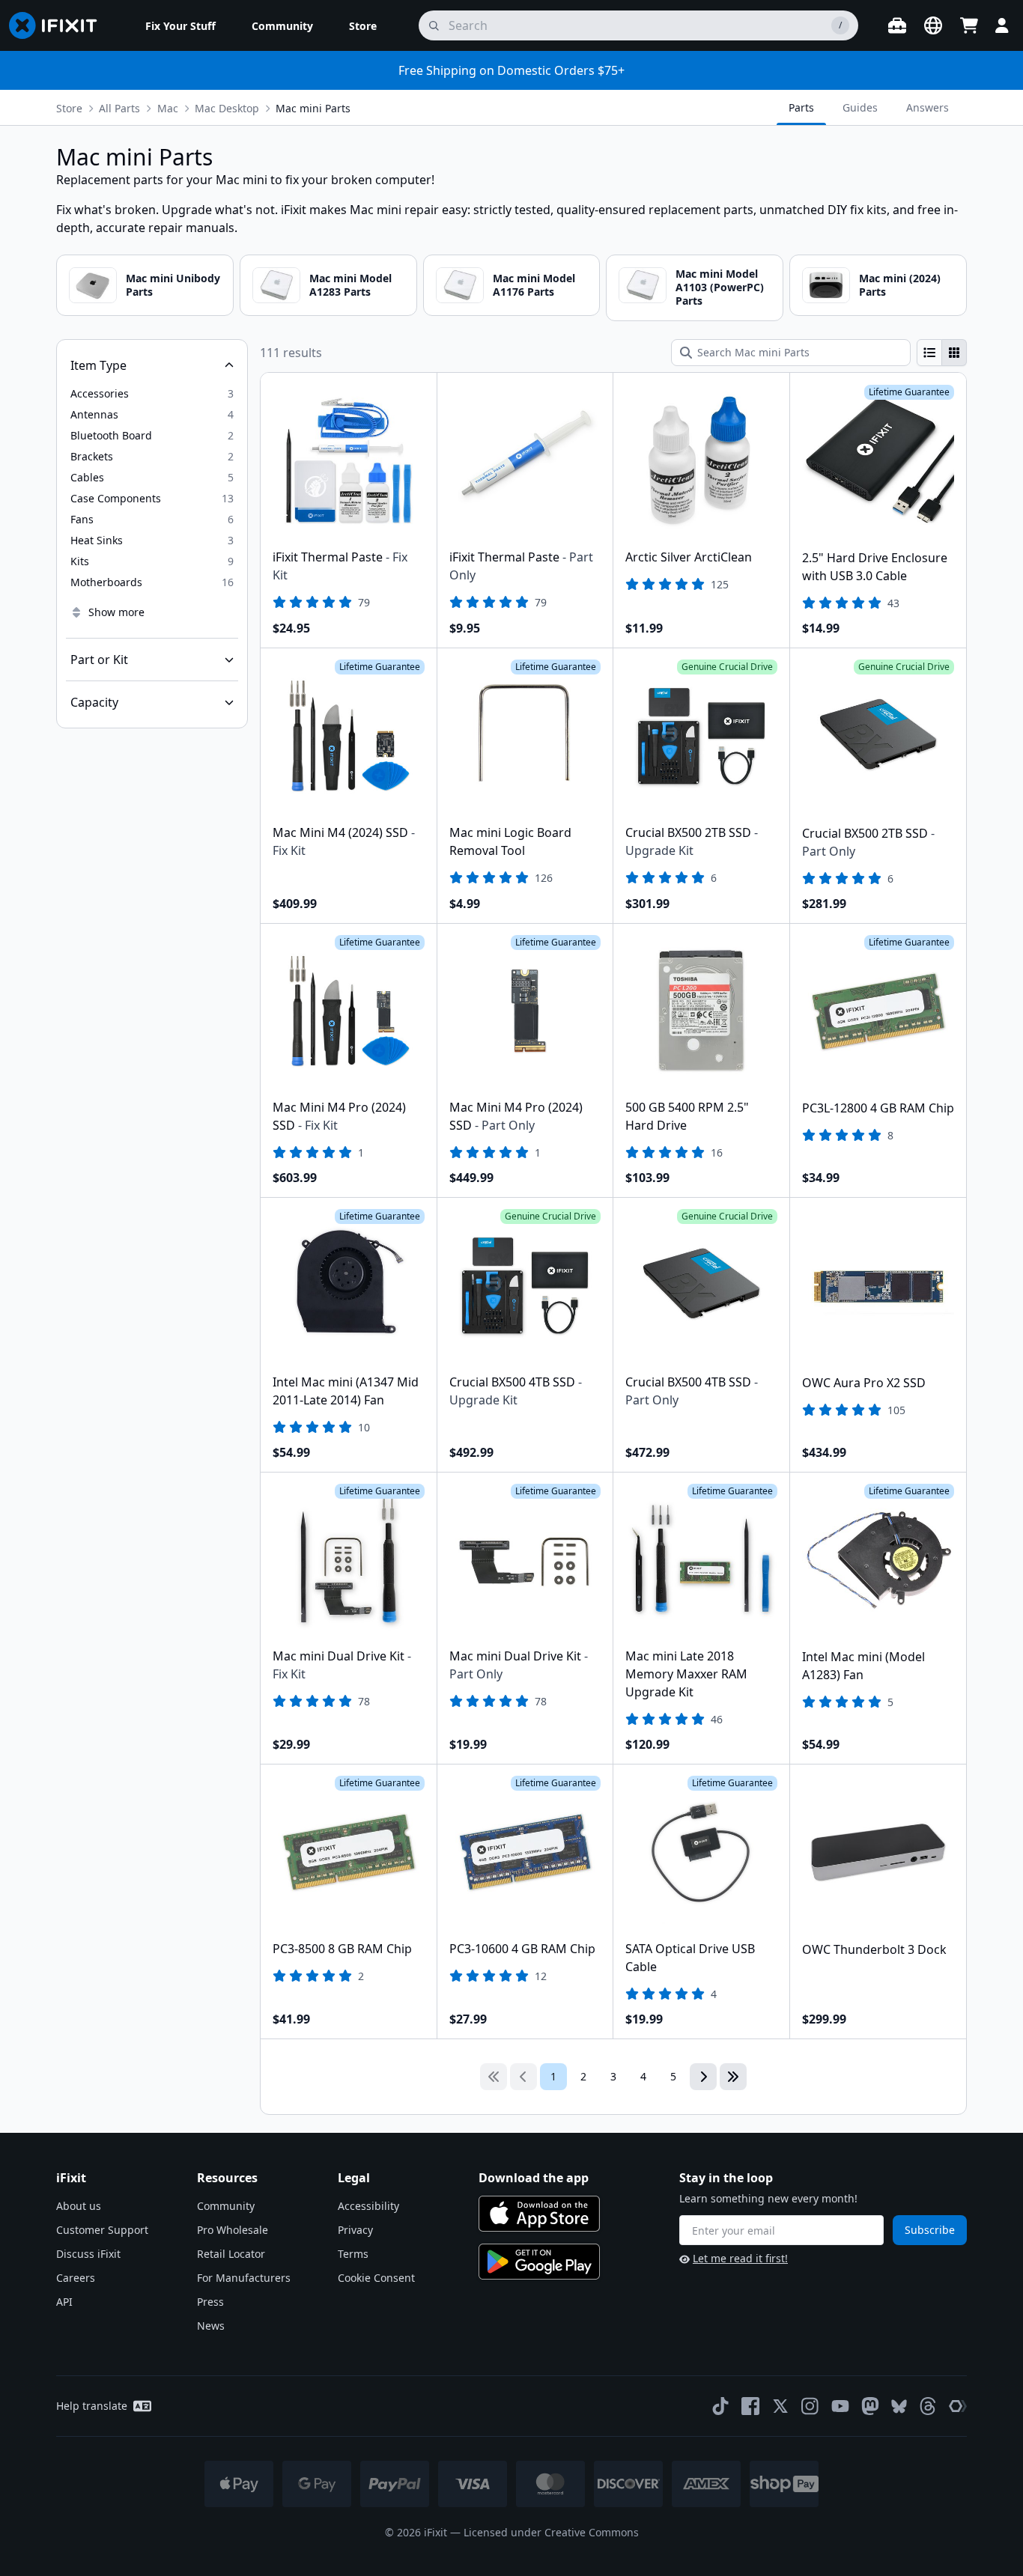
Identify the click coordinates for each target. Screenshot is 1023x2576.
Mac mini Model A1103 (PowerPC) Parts (720, 287)
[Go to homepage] (59, 25)
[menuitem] (180, 25)
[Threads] (928, 2406)
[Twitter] (780, 2406)
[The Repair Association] (958, 2406)
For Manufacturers (244, 2278)
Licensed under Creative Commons (551, 2532)
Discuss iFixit (88, 2254)
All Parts (119, 108)
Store (69, 108)
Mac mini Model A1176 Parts (534, 285)
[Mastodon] (870, 2406)
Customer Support (102, 2230)
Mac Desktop (227, 108)
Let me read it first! (740, 2258)
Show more (116, 612)
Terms (353, 2254)
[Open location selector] (933, 25)
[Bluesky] (899, 2406)
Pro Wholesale (233, 2230)
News (211, 2326)
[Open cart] (969, 25)
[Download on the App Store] (539, 2214)
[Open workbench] (897, 25)
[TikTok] (720, 2406)
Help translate (92, 2406)
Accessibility (368, 2206)
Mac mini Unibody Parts (173, 285)
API (64, 2302)
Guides (860, 107)
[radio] (929, 353)
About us (79, 2206)
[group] (942, 353)
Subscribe (930, 2230)
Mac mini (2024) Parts (900, 285)
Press (210, 2302)
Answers (928, 107)
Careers (76, 2278)
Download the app (534, 2178)
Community (226, 2206)
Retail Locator (231, 2254)
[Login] (1002, 25)
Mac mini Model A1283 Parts (350, 285)
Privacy (355, 2230)
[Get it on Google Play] (539, 2262)
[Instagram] (810, 2406)
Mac (168, 108)
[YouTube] (840, 2406)
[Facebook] (750, 2406)
